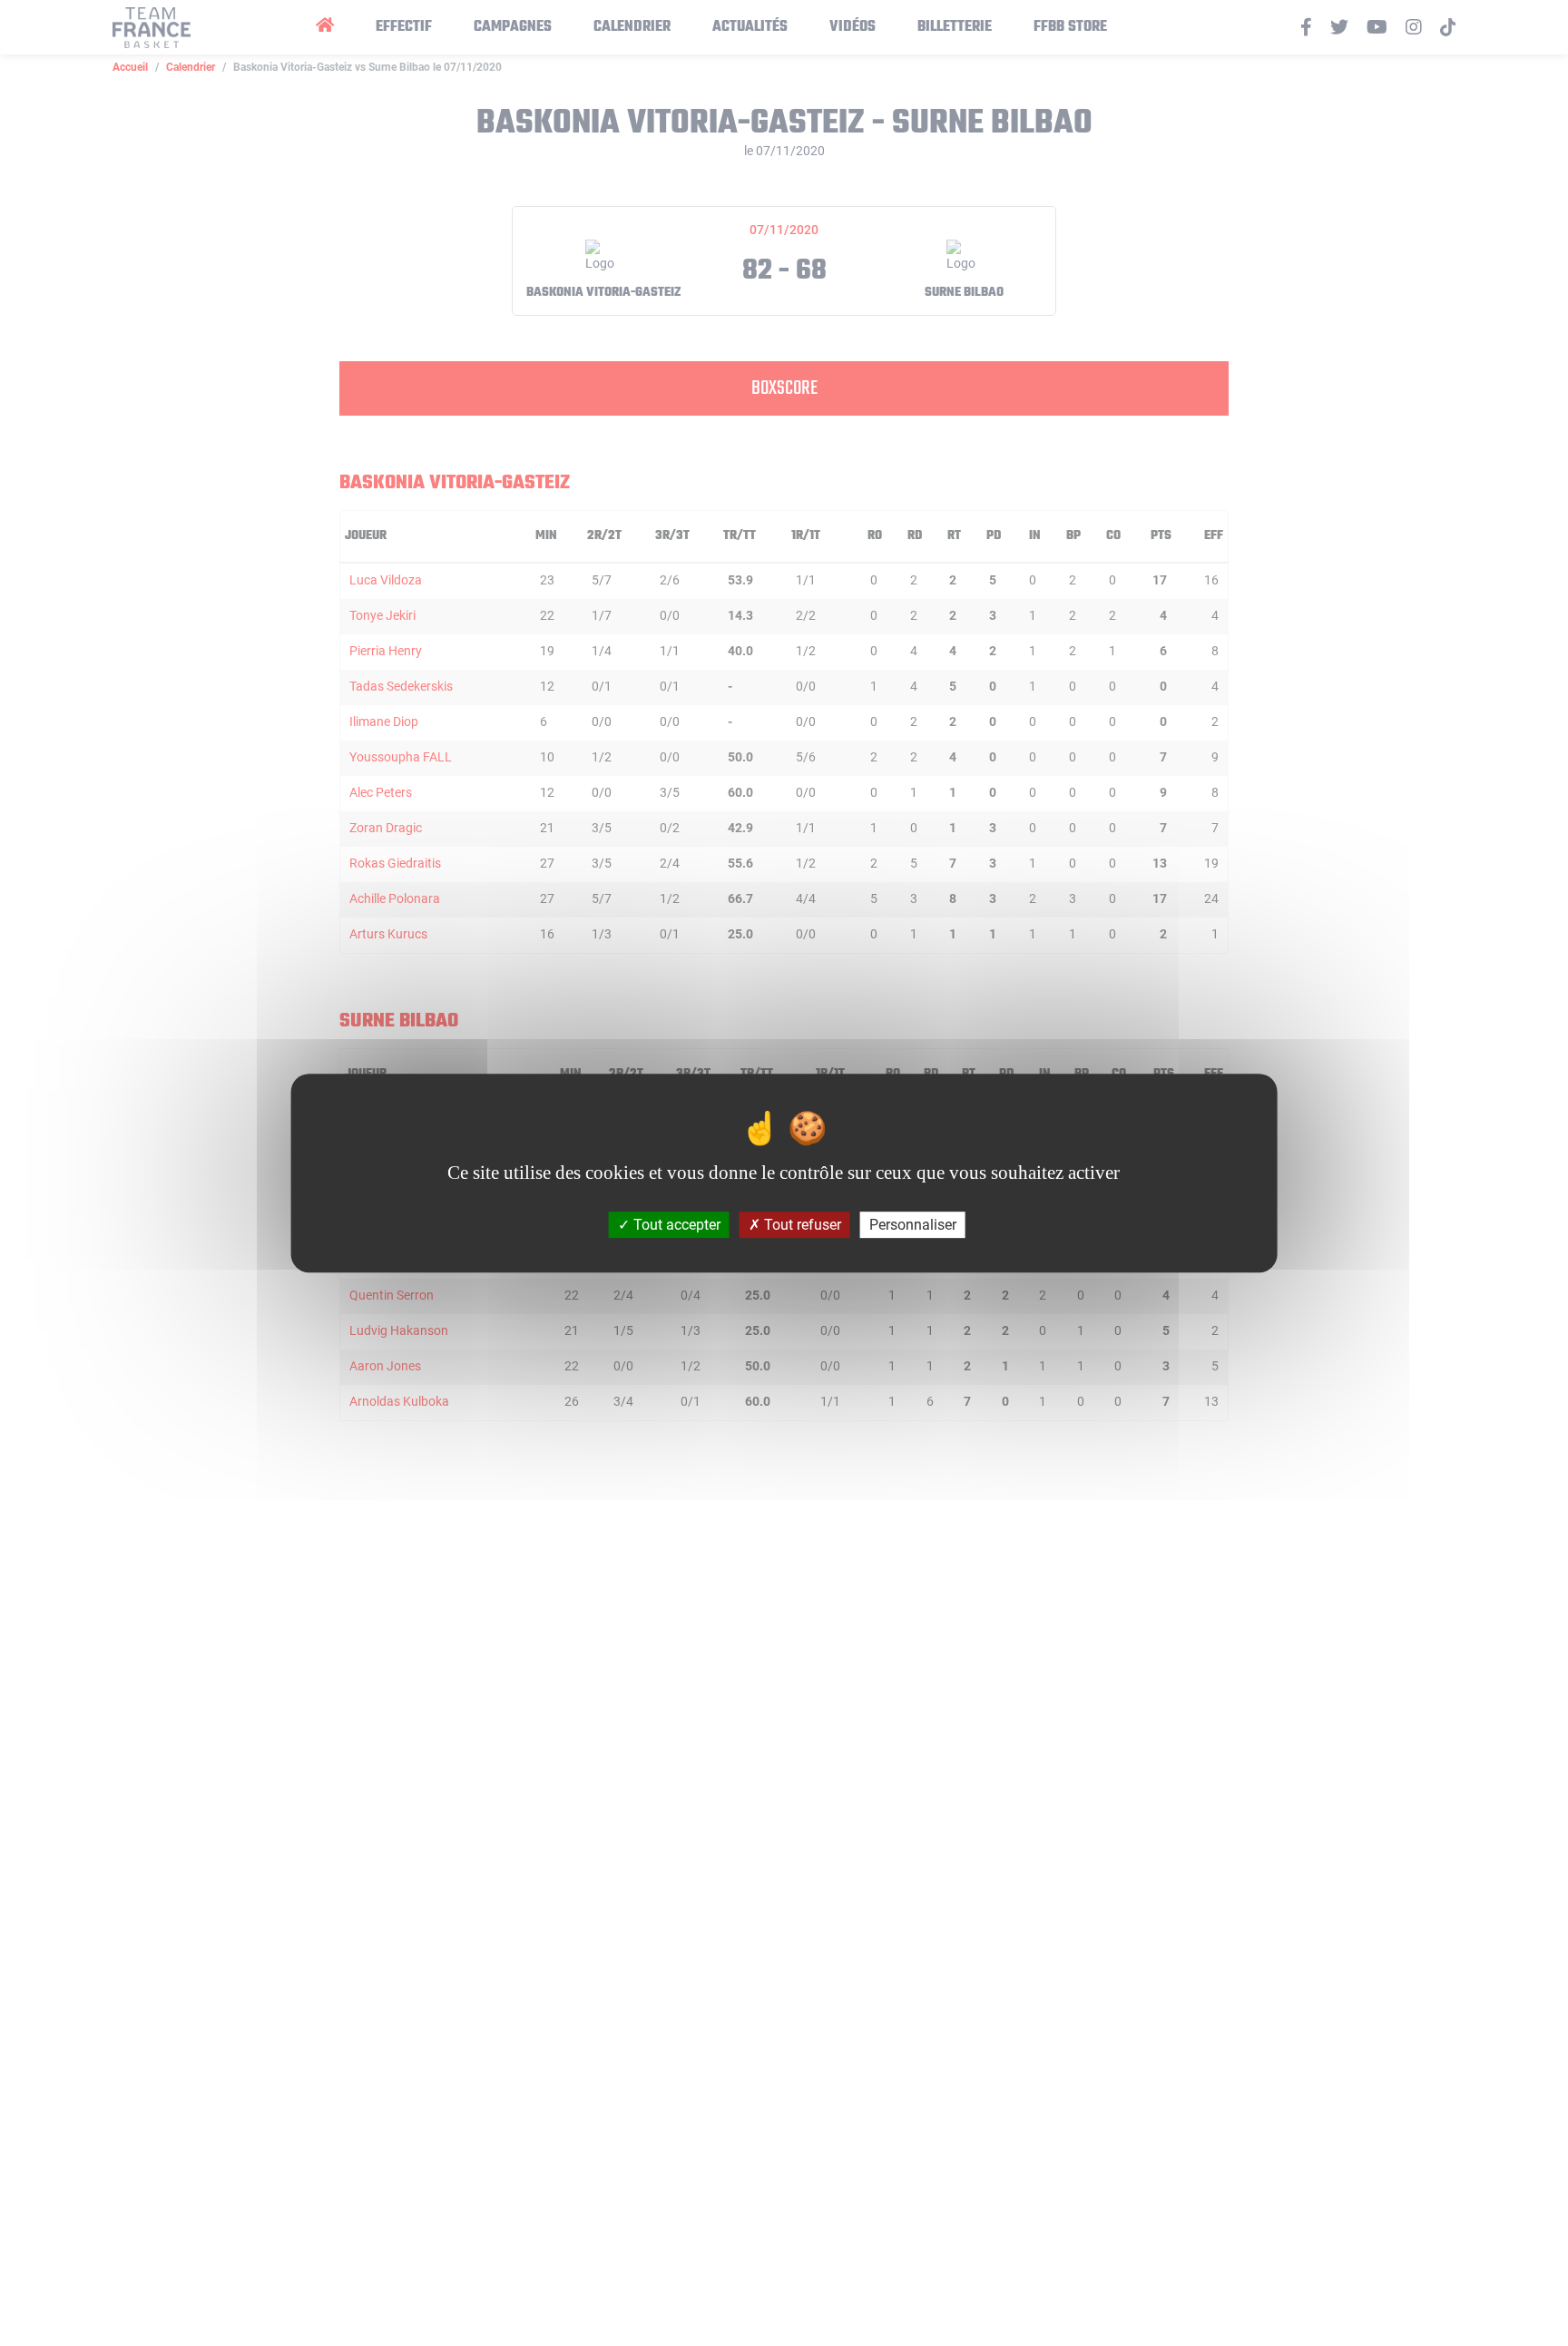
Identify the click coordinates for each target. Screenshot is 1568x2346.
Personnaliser (913, 1225)
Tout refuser (801, 1225)
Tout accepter (675, 1225)
